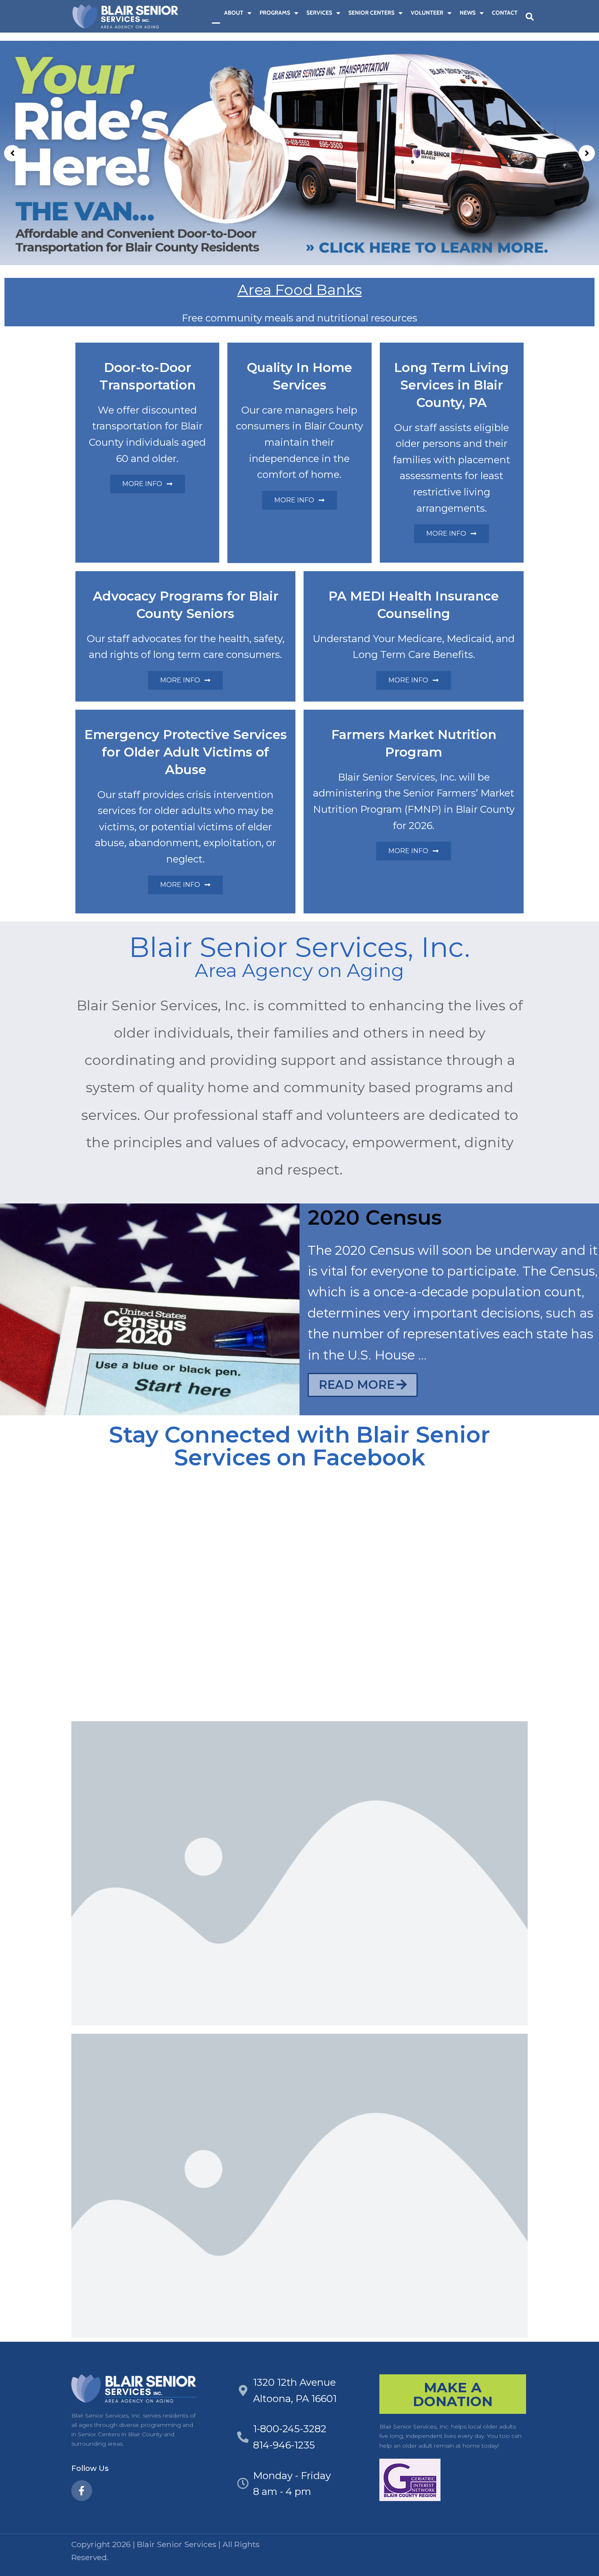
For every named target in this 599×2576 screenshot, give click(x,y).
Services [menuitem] (319, 13)
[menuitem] (216, 13)
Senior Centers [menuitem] (371, 13)
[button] (530, 17)
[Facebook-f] (82, 2491)
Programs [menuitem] (275, 13)
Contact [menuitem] (505, 13)
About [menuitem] (234, 13)
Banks (337, 290)
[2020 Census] (150, 1309)
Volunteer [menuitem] (427, 13)
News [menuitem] (468, 13)
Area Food (275, 290)
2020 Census (375, 1217)
